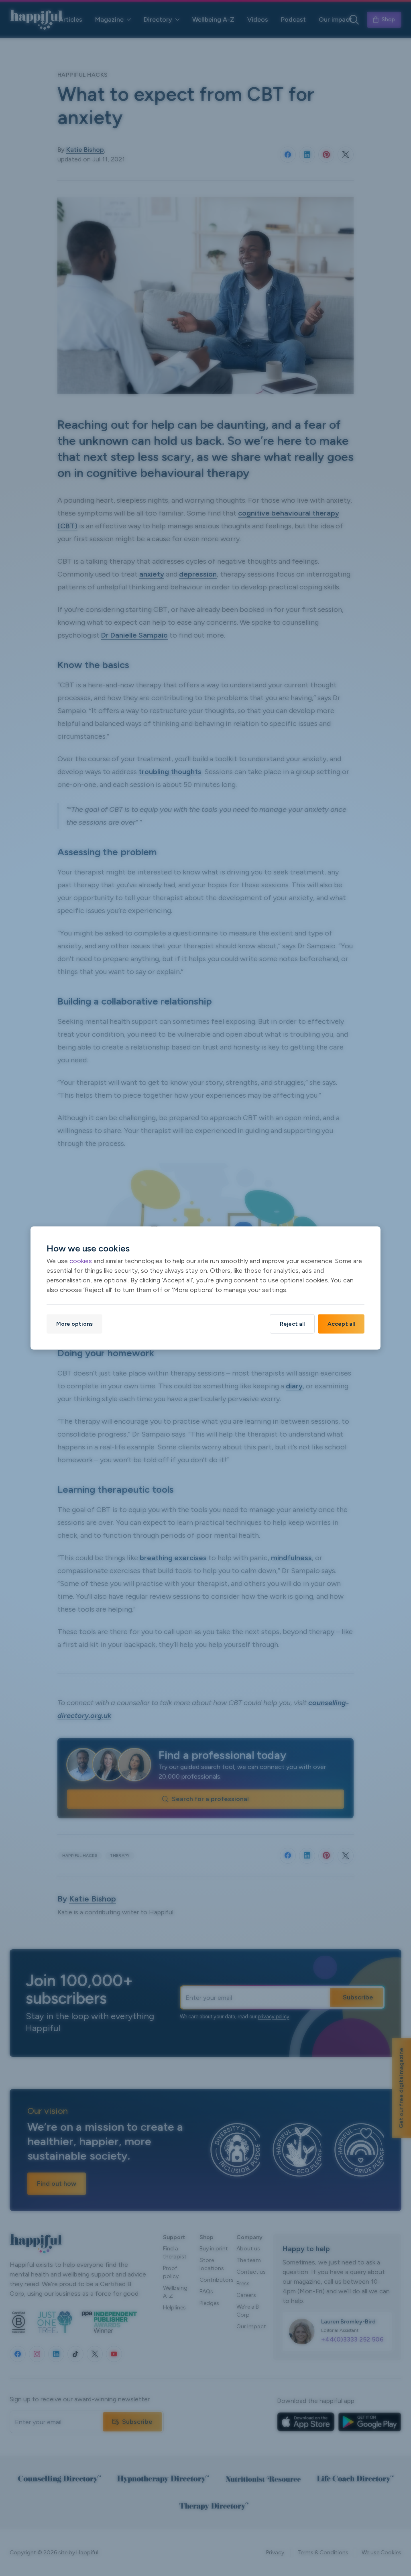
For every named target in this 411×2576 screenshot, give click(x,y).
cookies (81, 1260)
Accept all (341, 1324)
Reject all (292, 1324)
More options (74, 1324)
